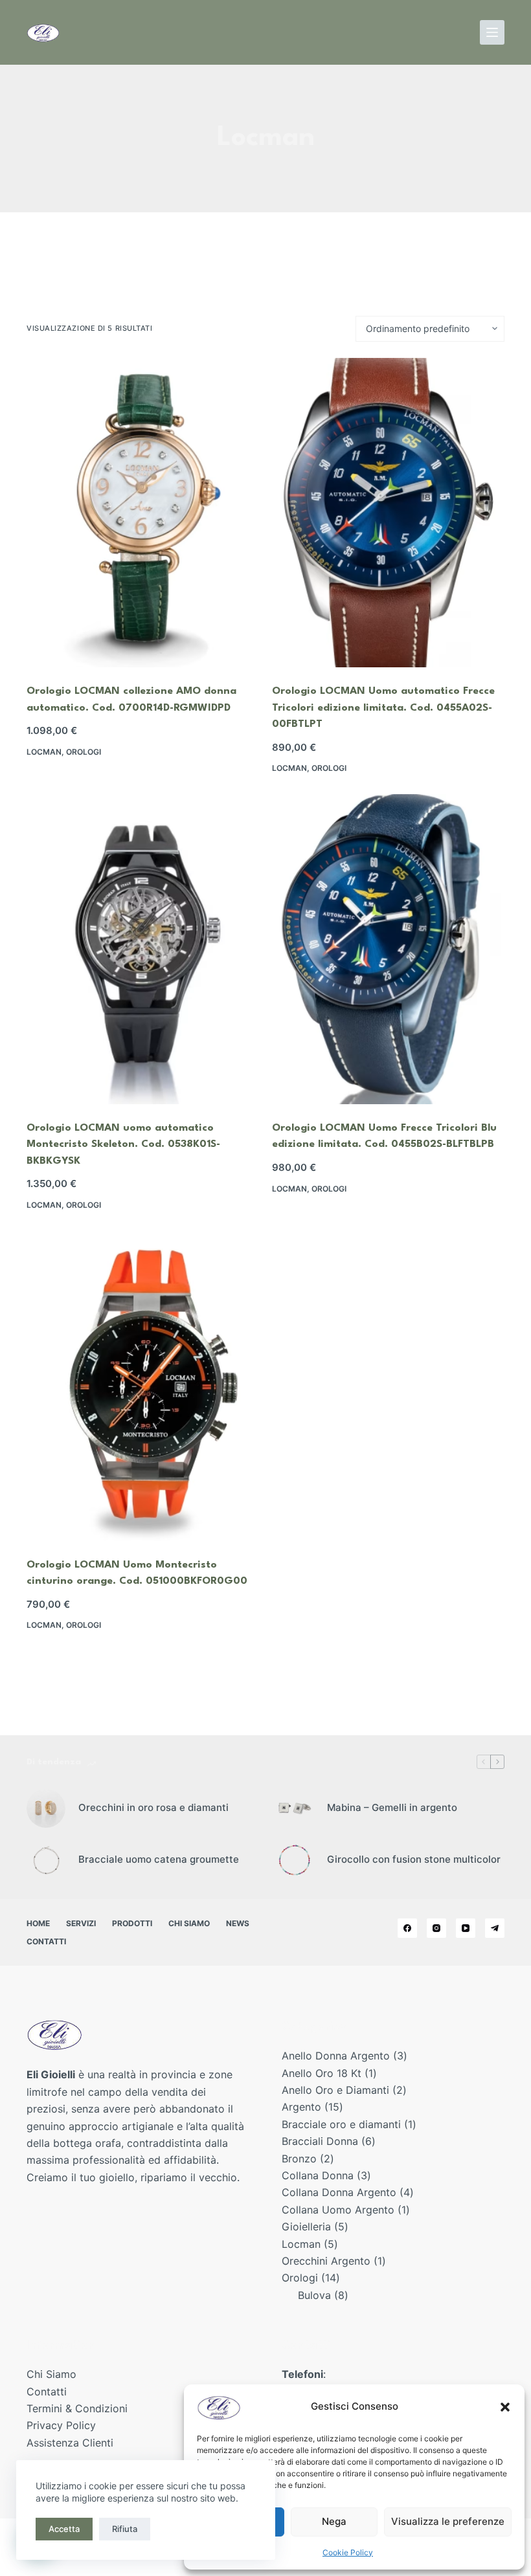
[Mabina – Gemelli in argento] (295, 1808)
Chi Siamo (189, 1923)
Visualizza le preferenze (448, 2521)
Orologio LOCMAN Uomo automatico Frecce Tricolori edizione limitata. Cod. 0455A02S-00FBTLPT (383, 708)
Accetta (64, 2529)
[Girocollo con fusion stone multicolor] (295, 1860)
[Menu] (492, 32)
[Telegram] (495, 1928)
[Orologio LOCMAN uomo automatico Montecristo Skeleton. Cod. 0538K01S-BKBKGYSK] (143, 949)
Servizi (81, 1923)
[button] (505, 2407)
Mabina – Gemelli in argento (392, 1807)
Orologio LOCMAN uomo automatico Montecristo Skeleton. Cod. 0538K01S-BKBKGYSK (123, 1145)
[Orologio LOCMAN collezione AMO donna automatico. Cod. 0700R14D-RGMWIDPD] (143, 513)
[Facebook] (407, 1928)
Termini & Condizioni (77, 2408)
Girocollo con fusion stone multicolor (414, 1859)
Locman (44, 752)
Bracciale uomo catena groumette (159, 1859)
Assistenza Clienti (70, 2443)
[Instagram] (436, 1928)
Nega (334, 2521)
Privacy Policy (61, 2425)
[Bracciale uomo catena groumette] (46, 1860)
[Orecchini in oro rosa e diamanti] (46, 1808)
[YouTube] (466, 1928)
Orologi (84, 752)
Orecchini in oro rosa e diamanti (153, 1807)
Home (38, 1923)
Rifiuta (125, 2529)
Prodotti (132, 1923)
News (238, 1923)
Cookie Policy (348, 2552)
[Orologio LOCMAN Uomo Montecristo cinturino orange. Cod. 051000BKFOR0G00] (143, 1386)
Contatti (46, 1941)
